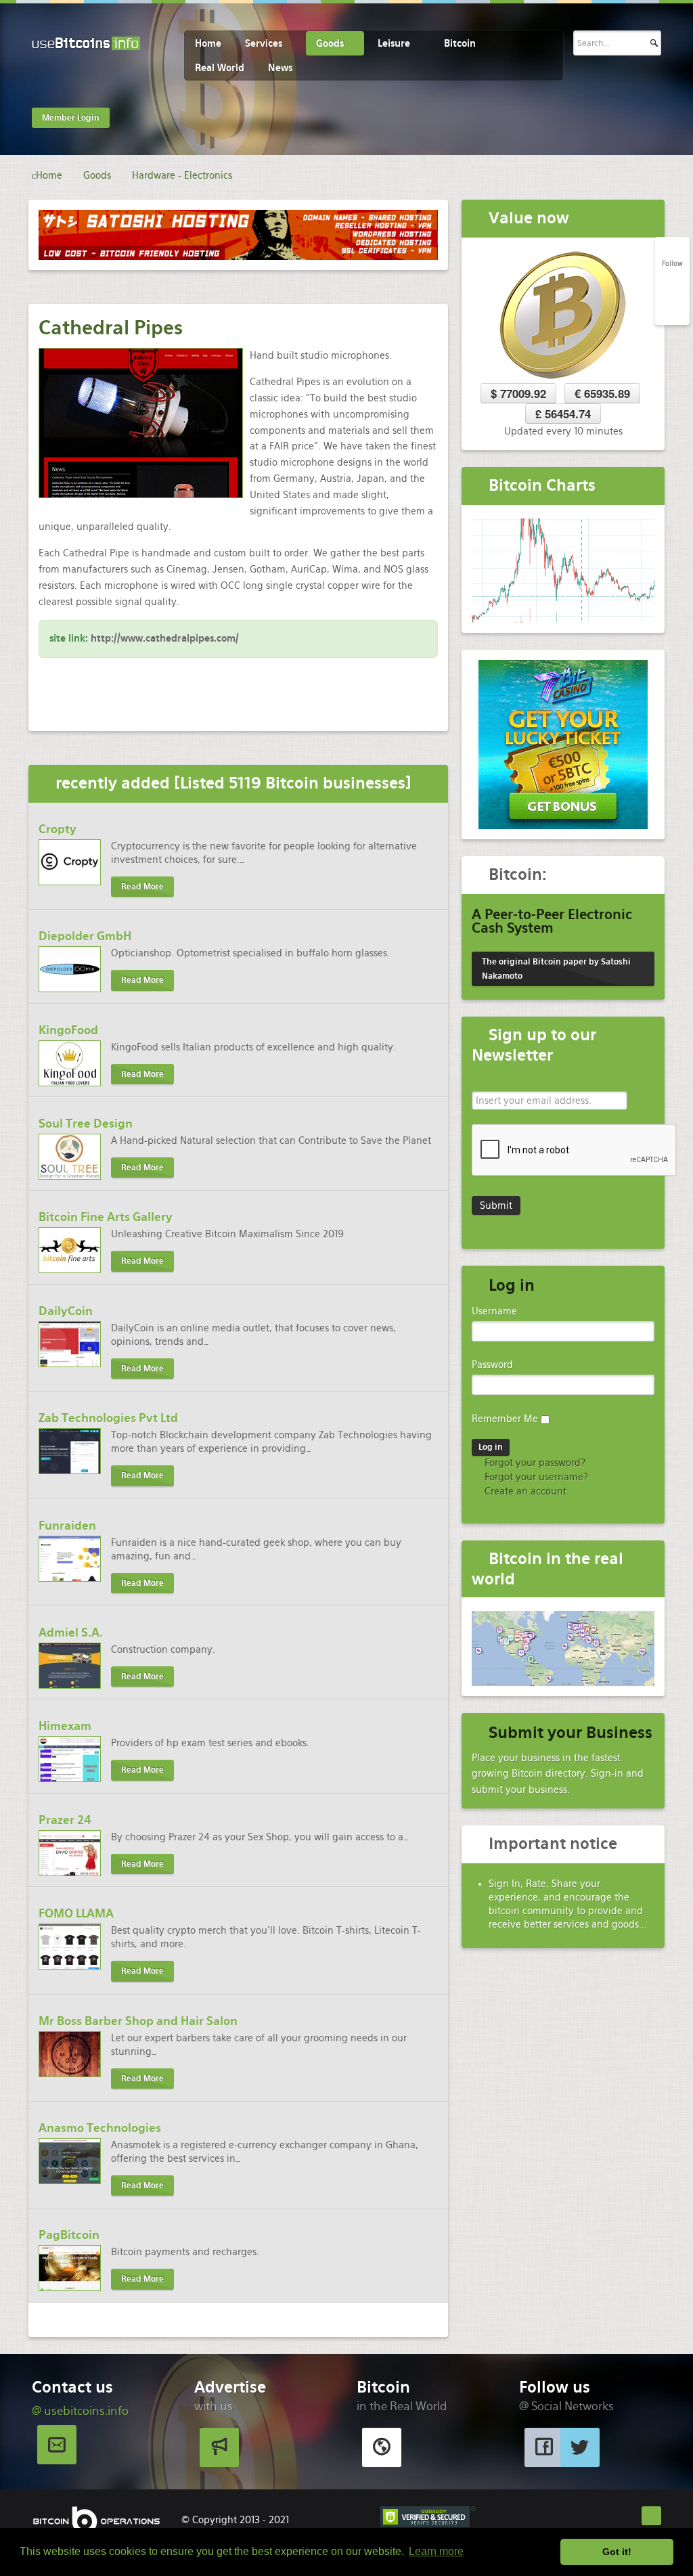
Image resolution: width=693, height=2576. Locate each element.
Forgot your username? (535, 1477)
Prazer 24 (65, 1820)
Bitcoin (460, 43)
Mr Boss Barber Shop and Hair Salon (138, 2021)
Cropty (58, 829)
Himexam (65, 1726)
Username (494, 1311)
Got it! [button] (617, 2552)
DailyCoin (66, 1311)
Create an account (524, 1491)
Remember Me (505, 1419)
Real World (220, 68)
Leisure (394, 43)
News (280, 68)
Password (492, 1364)
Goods (330, 43)
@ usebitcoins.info (80, 2411)
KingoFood (68, 1030)
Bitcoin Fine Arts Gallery (106, 1217)
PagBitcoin (69, 2235)
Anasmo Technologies (100, 2128)
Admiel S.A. (71, 1633)
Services (264, 43)
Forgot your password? (534, 1463)
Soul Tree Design (86, 1124)
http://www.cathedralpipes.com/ (165, 638)
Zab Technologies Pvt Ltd (108, 1418)
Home (208, 43)
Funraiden (67, 1526)
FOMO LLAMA (76, 1913)
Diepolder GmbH (85, 936)
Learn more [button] (436, 2551)
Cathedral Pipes (111, 328)
